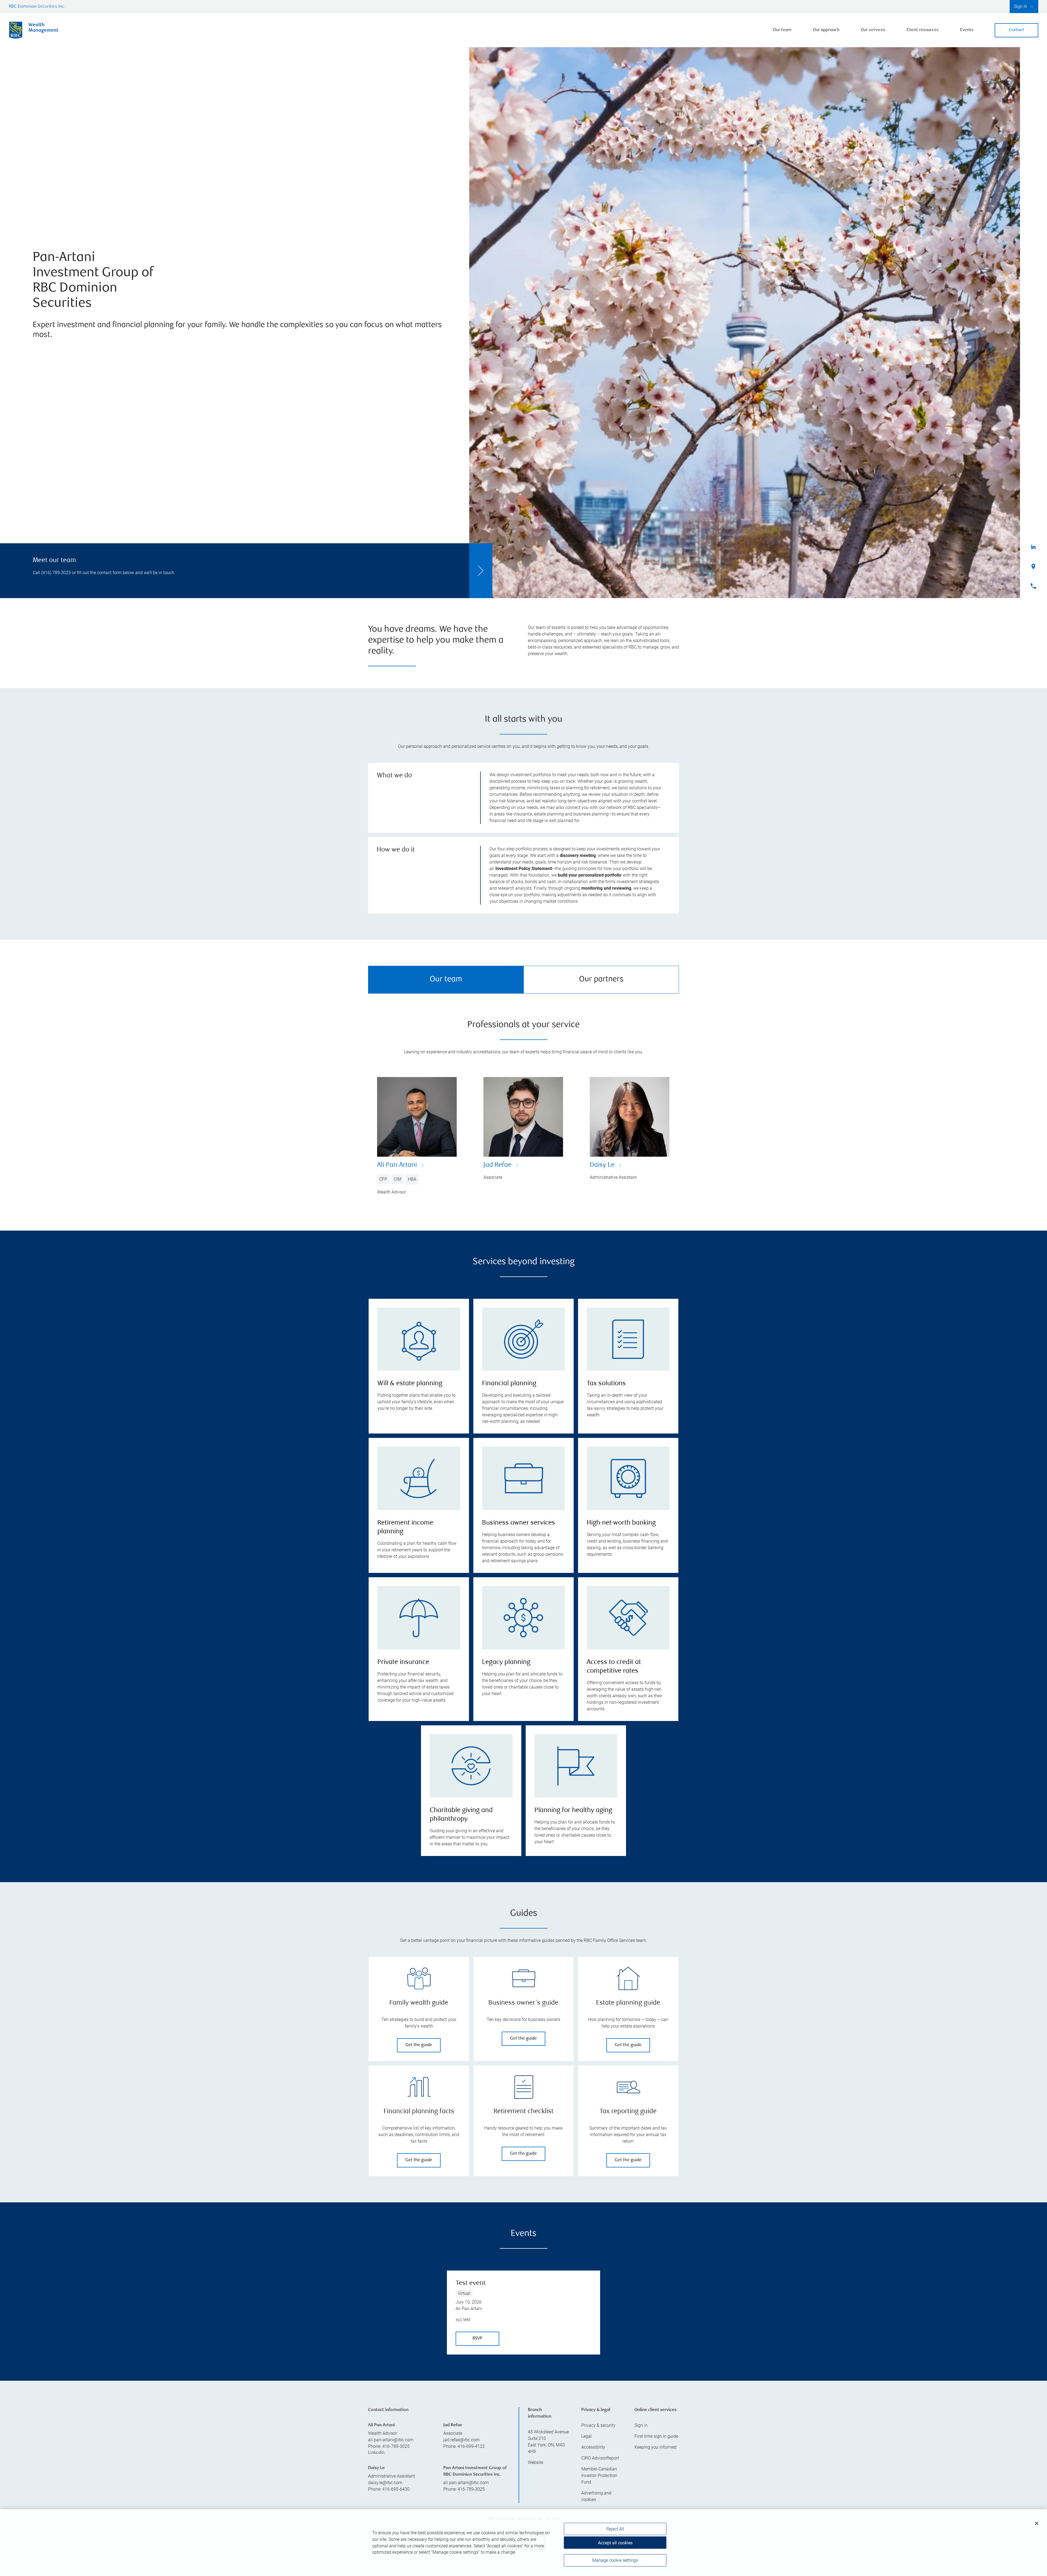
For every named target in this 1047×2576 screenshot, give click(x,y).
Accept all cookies (615, 2543)
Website (535, 2462)
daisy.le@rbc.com (385, 2483)
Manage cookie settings (615, 2560)
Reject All (615, 2529)
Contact (1017, 30)
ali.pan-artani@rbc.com (391, 2440)
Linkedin (376, 2453)
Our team (782, 30)
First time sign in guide (656, 2436)
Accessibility (593, 2447)
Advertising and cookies (596, 2496)
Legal (586, 2436)
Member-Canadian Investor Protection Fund (599, 2475)
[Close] (1037, 2523)
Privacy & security (598, 2425)
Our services (873, 30)
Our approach (826, 30)
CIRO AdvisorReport (600, 2458)
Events (967, 30)
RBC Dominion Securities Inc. (37, 7)
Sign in (641, 2425)
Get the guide (419, 2045)
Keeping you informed (655, 2447)
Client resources (923, 30)
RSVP (477, 2339)
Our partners (601, 980)
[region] (523, 2543)
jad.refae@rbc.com (461, 2440)
